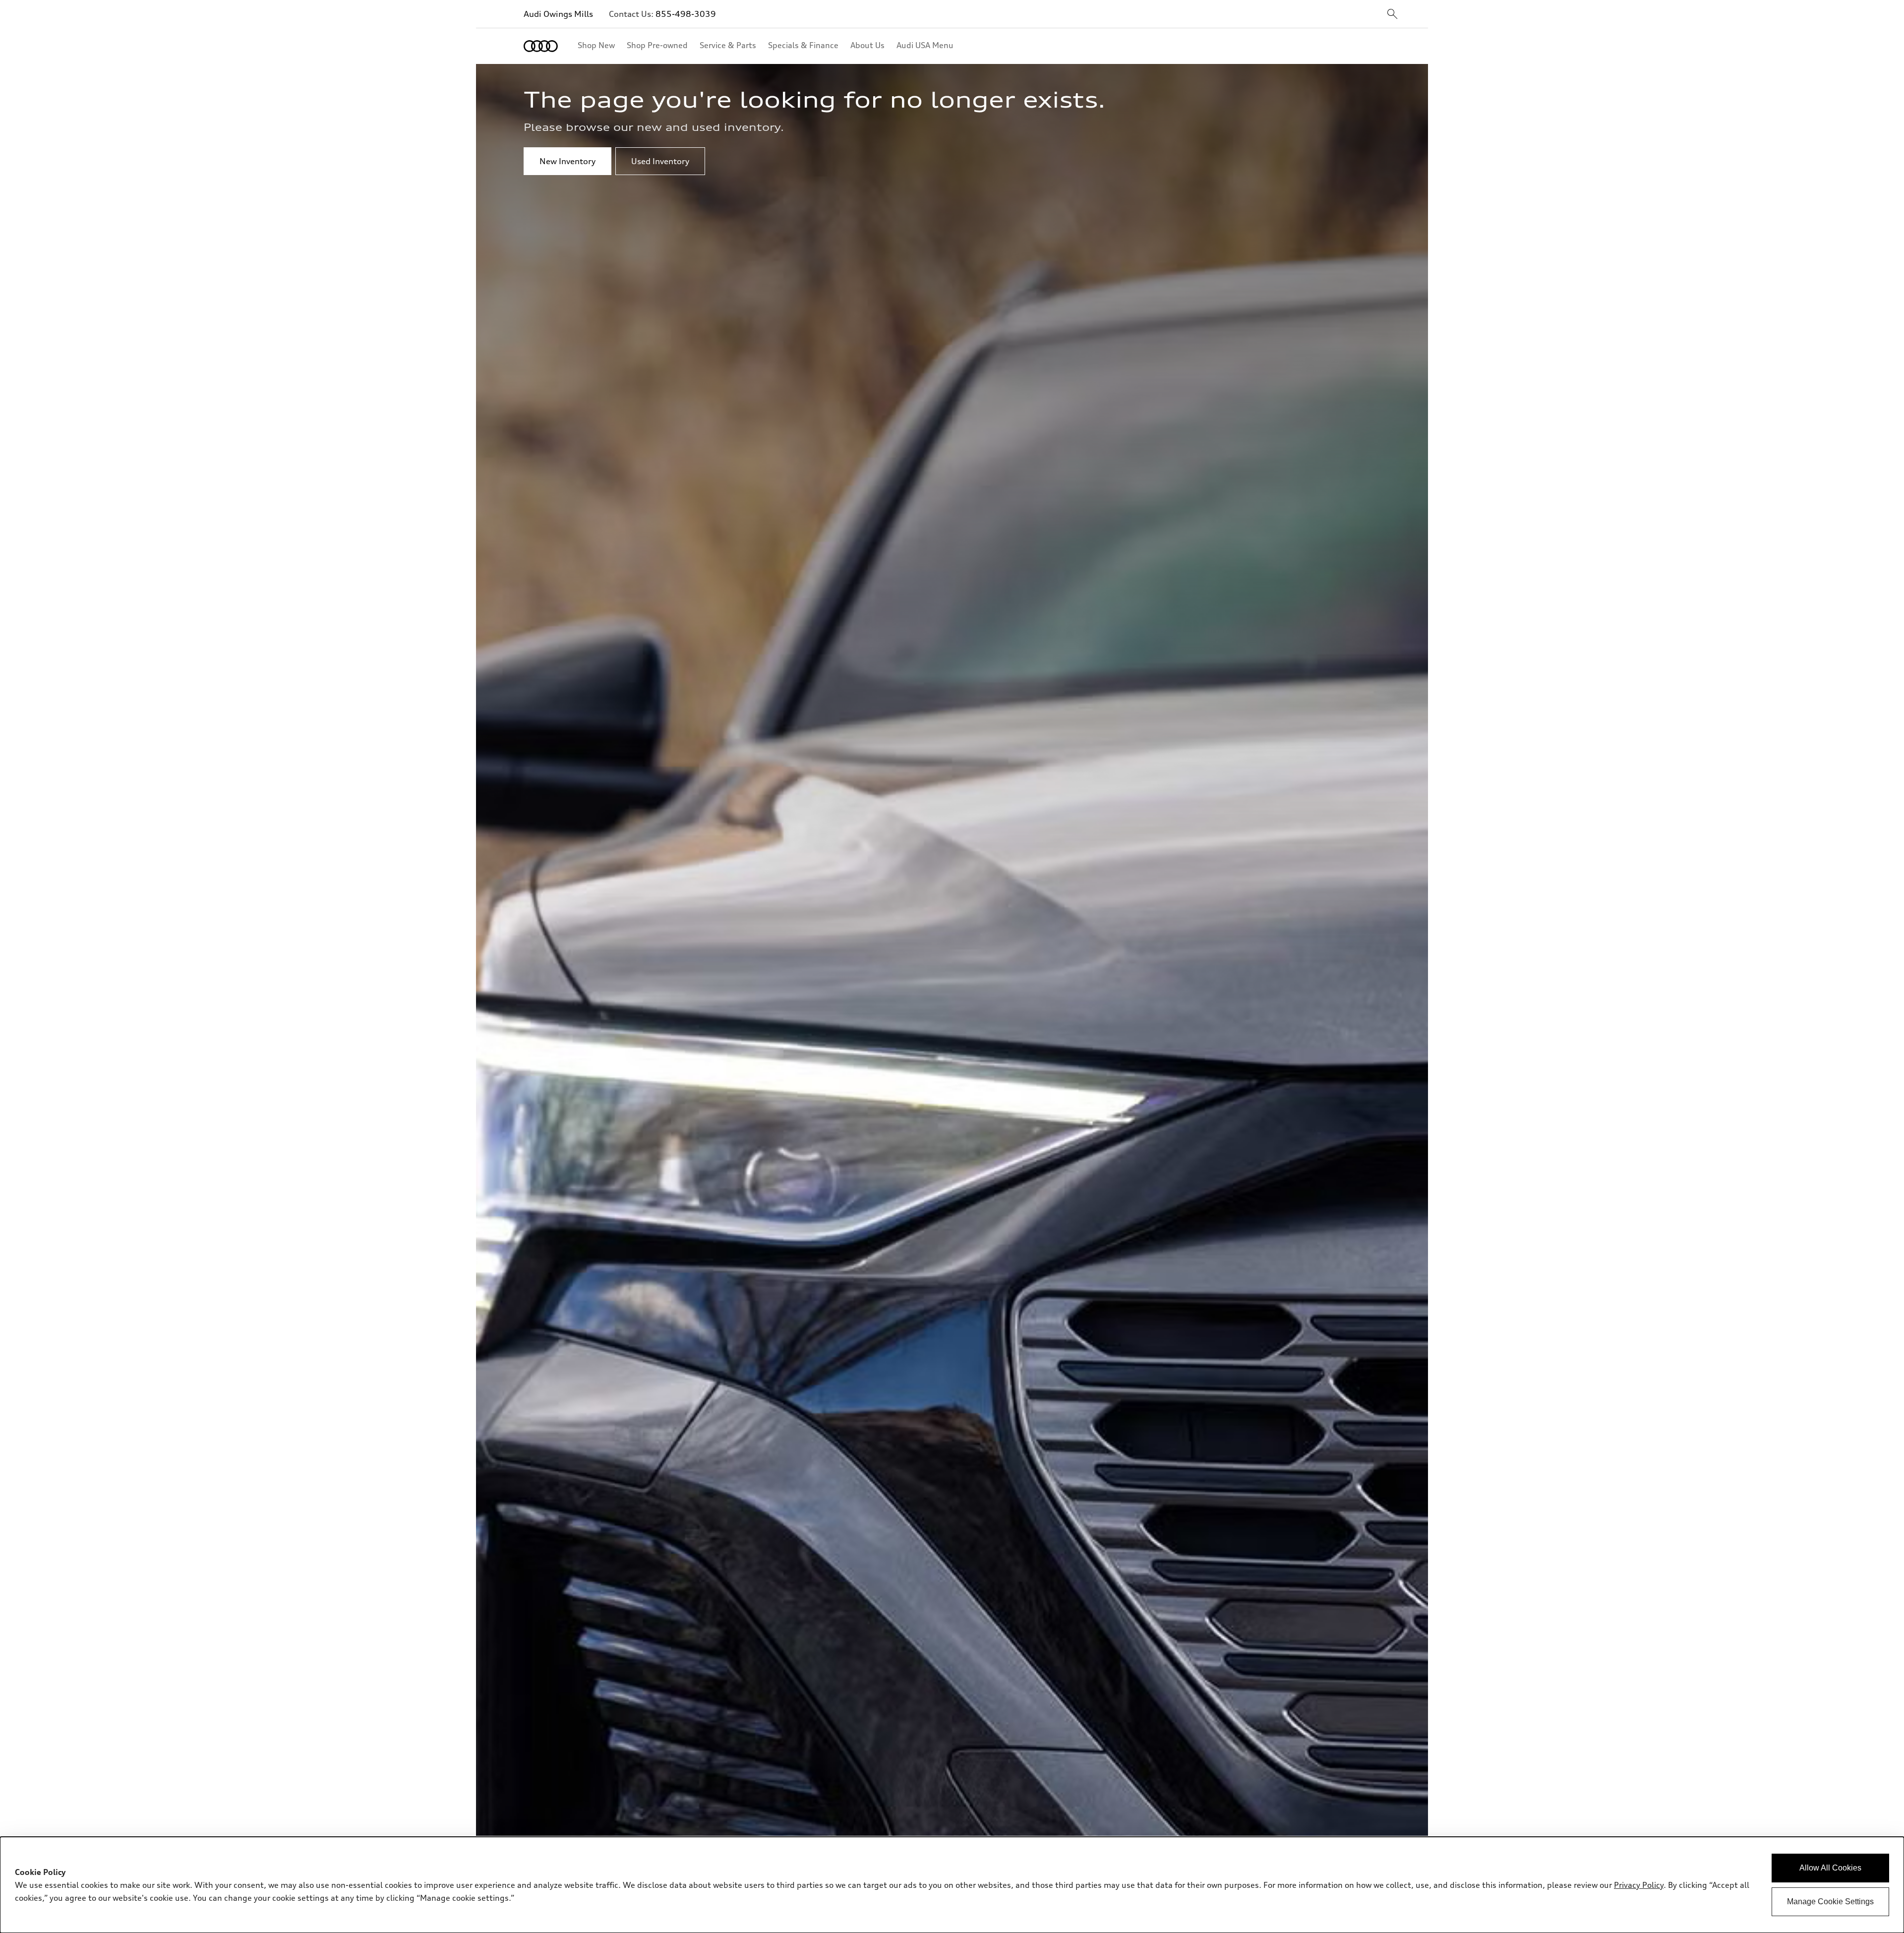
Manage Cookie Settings (1830, 1902)
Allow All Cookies (1830, 1868)
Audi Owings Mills (558, 14)
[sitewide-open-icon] (1392, 15)
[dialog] (952, 1885)
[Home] (541, 46)
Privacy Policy (1639, 1885)
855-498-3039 (686, 14)
